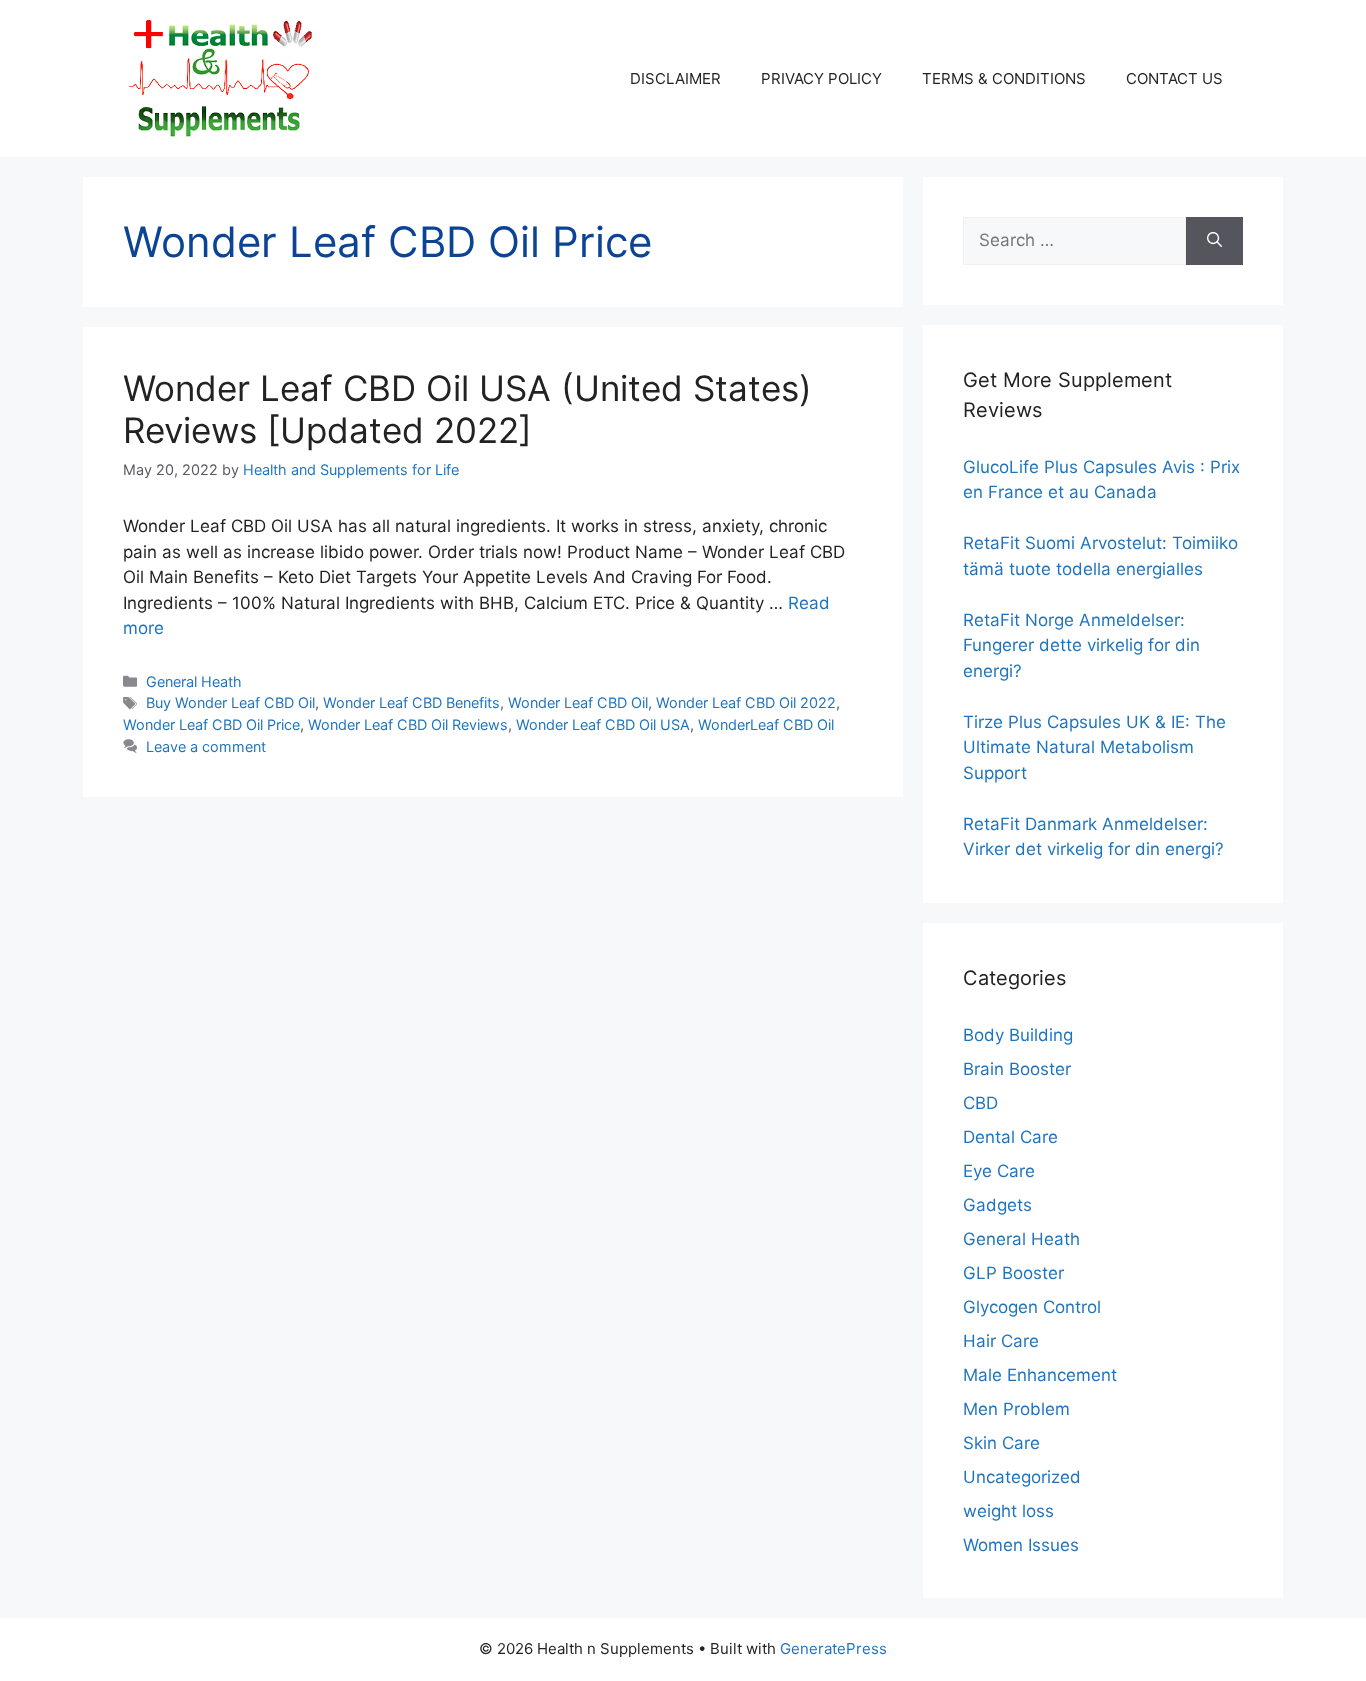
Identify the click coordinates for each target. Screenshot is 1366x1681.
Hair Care (1001, 1341)
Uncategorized (1022, 1477)
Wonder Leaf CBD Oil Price (211, 724)
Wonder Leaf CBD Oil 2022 (746, 702)
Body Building (1018, 1035)
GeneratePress (833, 1648)
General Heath (194, 681)
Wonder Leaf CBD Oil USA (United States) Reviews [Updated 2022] (467, 409)
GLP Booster (1013, 1273)
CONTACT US (1174, 78)
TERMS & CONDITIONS (1004, 78)
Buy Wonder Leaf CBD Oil (230, 702)
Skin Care (1001, 1443)
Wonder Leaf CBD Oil (578, 702)
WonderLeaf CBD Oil (766, 724)
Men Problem (1016, 1409)
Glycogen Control (1032, 1307)
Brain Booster (1017, 1069)
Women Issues (1021, 1545)
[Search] (1214, 241)
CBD (980, 1103)
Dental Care (1010, 1137)
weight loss (1008, 1511)
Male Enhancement (1040, 1375)
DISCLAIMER (675, 78)
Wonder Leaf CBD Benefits (411, 702)
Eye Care (999, 1171)
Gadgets (997, 1205)
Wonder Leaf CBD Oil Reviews (408, 724)
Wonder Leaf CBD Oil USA (603, 724)
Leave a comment (206, 746)
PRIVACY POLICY (821, 78)
